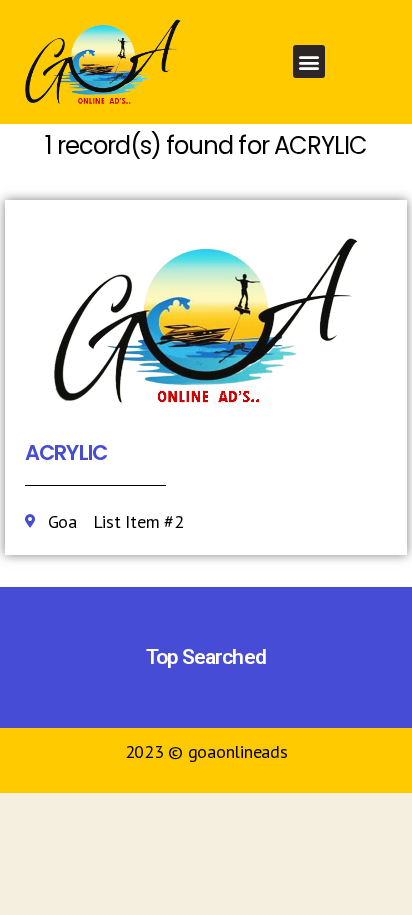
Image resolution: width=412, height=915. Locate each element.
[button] (309, 61)
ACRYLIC (66, 452)
